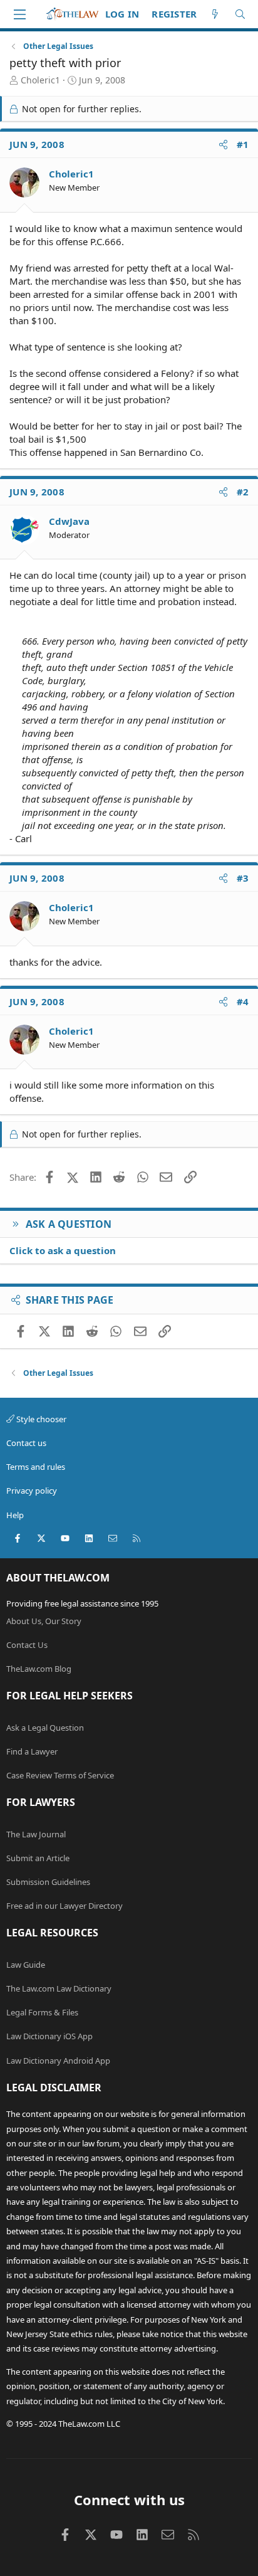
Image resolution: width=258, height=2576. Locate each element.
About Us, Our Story (44, 1621)
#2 (243, 492)
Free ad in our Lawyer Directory (64, 1906)
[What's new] (215, 14)
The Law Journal (36, 1834)
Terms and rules (36, 1467)
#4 (243, 1001)
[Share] (223, 145)
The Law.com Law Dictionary (59, 1988)
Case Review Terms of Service (60, 1775)
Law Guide (26, 1965)
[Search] (240, 14)
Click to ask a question (63, 1250)
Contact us (26, 1443)
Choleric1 (40, 80)
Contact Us (27, 1645)
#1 (243, 144)
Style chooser (40, 1419)
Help (15, 1515)
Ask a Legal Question (45, 1728)
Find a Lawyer (32, 1751)
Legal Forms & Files (42, 2012)
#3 (243, 878)
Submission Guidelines (48, 1882)
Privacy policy (32, 1491)
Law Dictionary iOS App (49, 2036)
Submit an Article (38, 1858)
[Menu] (19, 14)
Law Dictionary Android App (58, 2061)
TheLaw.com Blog (39, 1669)
